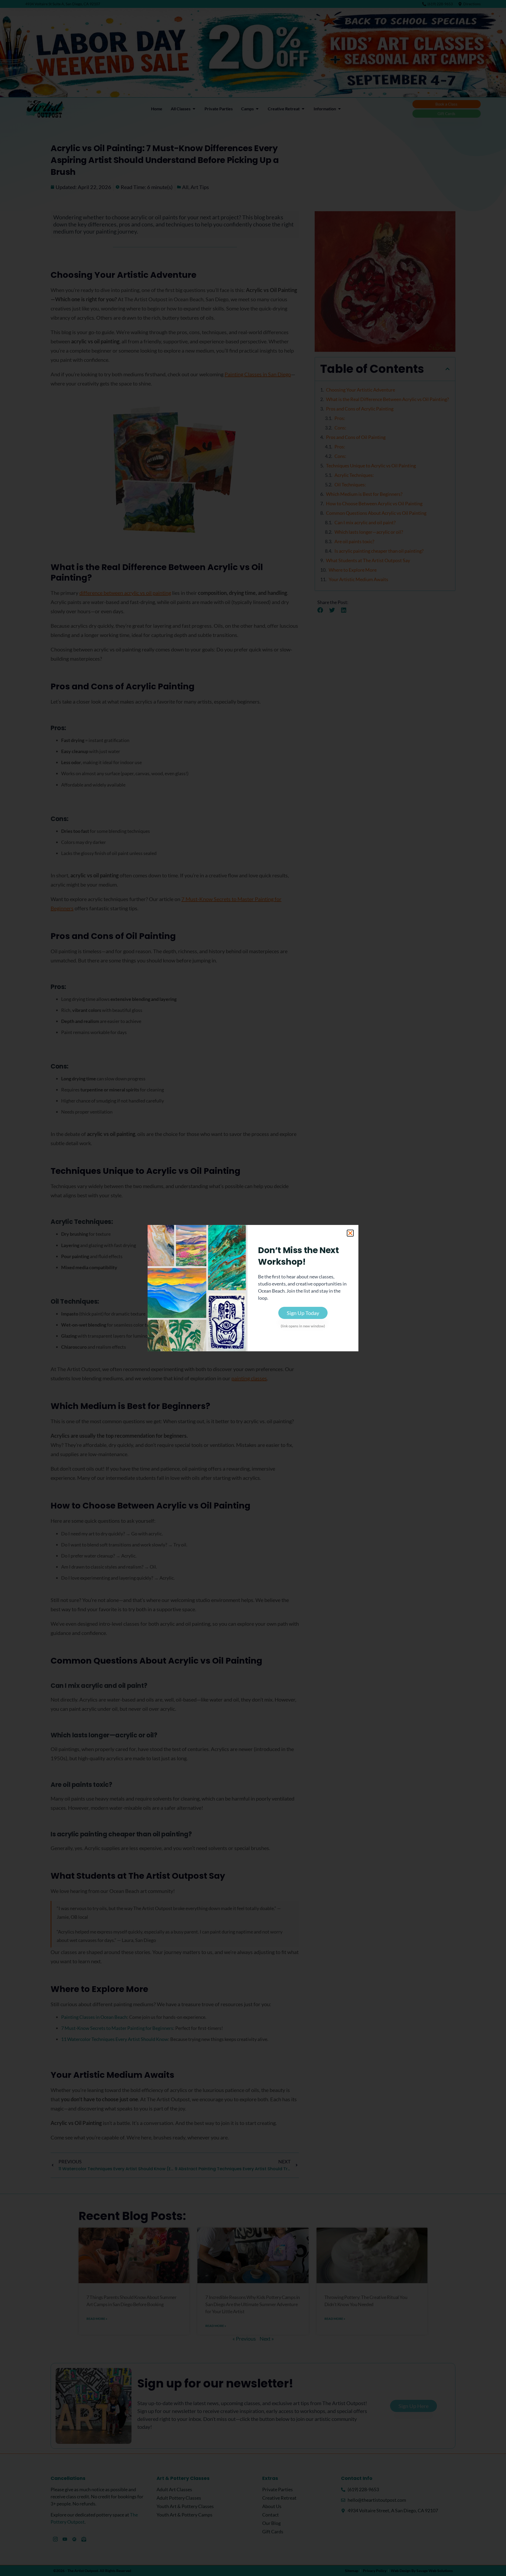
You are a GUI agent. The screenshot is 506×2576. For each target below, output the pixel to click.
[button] (350, 1233)
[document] (253, 1288)
